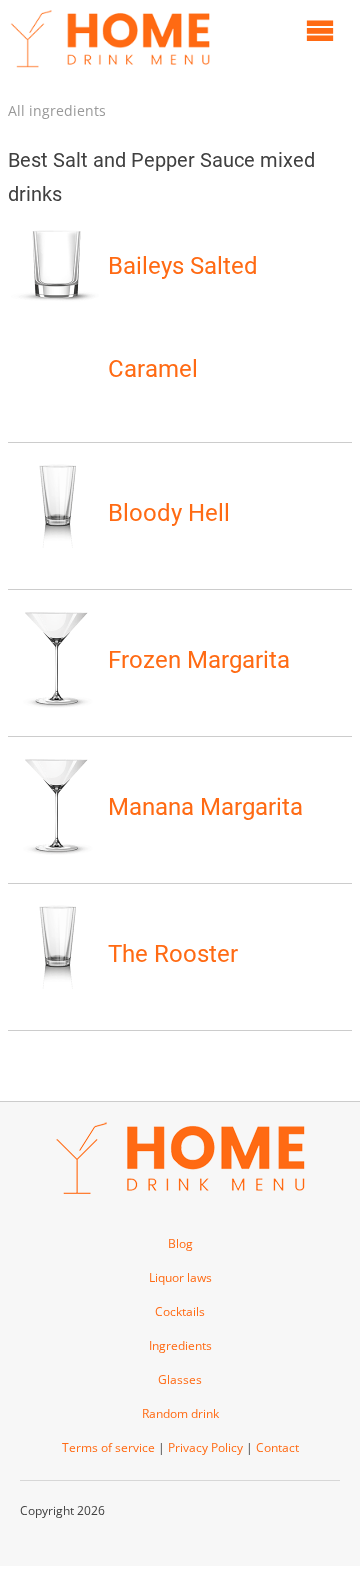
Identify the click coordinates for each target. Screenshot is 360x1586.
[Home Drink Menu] (110, 72)
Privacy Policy (205, 1447)
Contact (277, 1447)
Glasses (180, 1379)
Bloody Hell (169, 513)
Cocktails (180, 1311)
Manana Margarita (205, 807)
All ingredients (57, 110)
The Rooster (173, 954)
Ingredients (180, 1345)
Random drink (180, 1413)
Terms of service (108, 1447)
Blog (180, 1243)
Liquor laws (180, 1277)
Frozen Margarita (199, 660)
